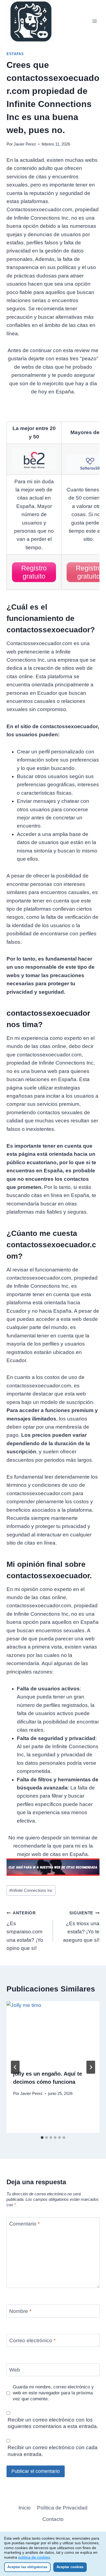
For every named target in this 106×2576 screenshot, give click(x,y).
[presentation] (53, 2032)
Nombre (20, 2311)
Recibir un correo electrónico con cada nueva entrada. (53, 2451)
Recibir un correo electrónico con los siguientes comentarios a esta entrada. (53, 2423)
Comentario (24, 2224)
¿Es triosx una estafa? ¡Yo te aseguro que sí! (81, 1927)
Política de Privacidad (62, 2508)
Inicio (25, 2508)
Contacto (53, 2519)
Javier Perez (25, 144)
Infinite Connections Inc (31, 1890)
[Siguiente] (91, 2067)
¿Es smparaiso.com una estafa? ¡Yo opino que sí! (25, 1931)
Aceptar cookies (70, 2567)
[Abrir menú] (94, 21)
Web (15, 2370)
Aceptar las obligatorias (27, 2567)
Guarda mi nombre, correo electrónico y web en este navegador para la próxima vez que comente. (53, 2393)
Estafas (15, 54)
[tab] (42, 2138)
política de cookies (34, 2557)
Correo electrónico (32, 2340)
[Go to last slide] (15, 2067)
